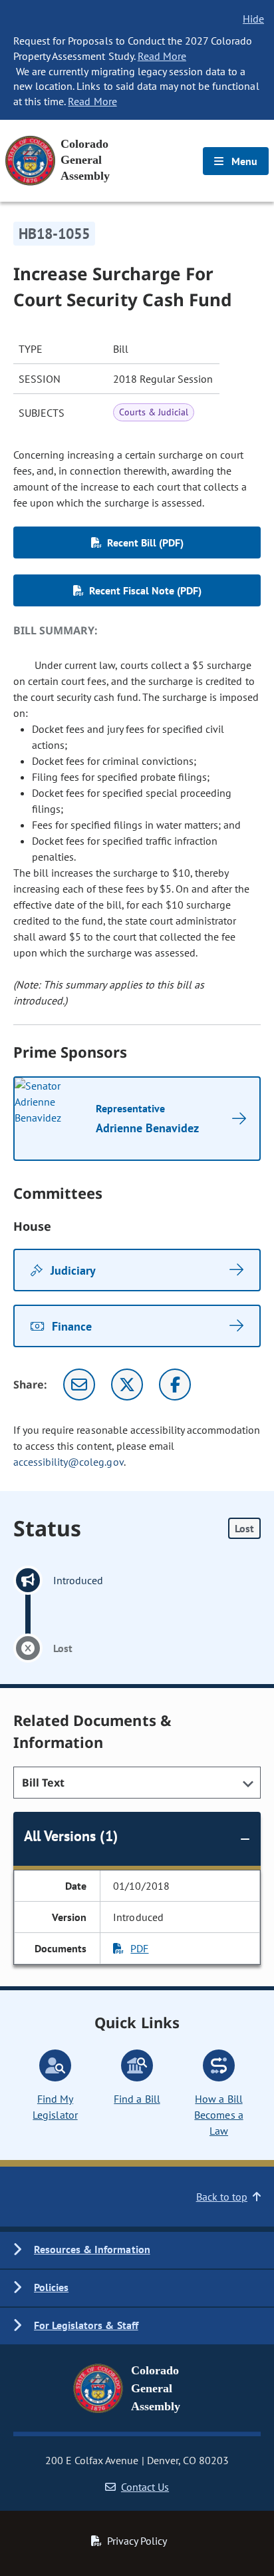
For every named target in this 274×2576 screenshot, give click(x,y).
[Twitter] (127, 1385)
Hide (253, 19)
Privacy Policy (137, 2541)
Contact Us (145, 2487)
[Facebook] (175, 1385)
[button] (137, 2250)
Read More (162, 56)
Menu (243, 161)
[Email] (79, 1385)
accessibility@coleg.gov (68, 1462)
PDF (139, 1948)
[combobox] (137, 1783)
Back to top (222, 2197)
